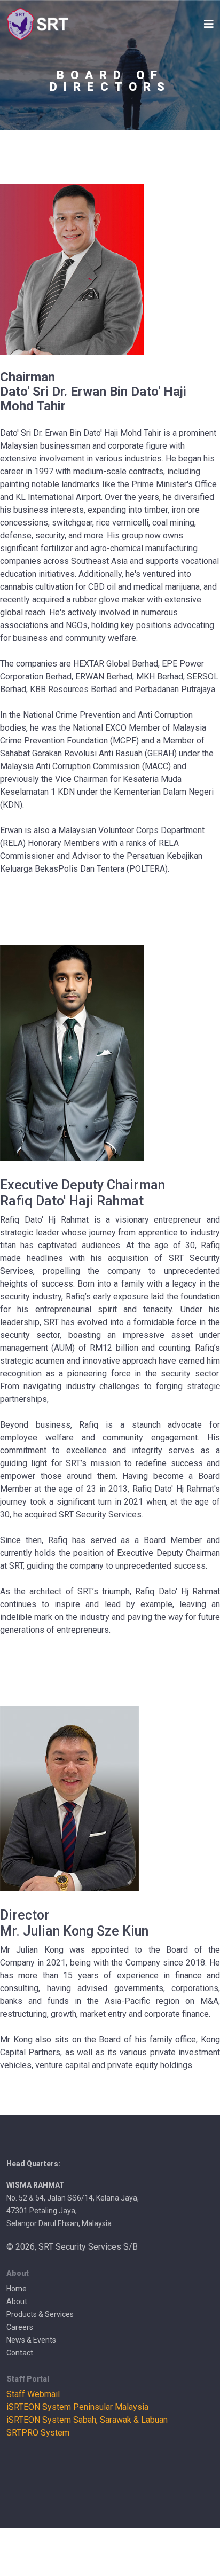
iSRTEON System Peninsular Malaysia (77, 2407)
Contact (20, 2353)
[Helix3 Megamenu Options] (209, 24)
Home (17, 2289)
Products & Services (40, 2314)
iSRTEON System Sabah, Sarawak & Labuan (87, 2420)
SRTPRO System (38, 2433)
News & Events (31, 2340)
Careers (20, 2327)
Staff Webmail (33, 2394)
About (17, 2301)
